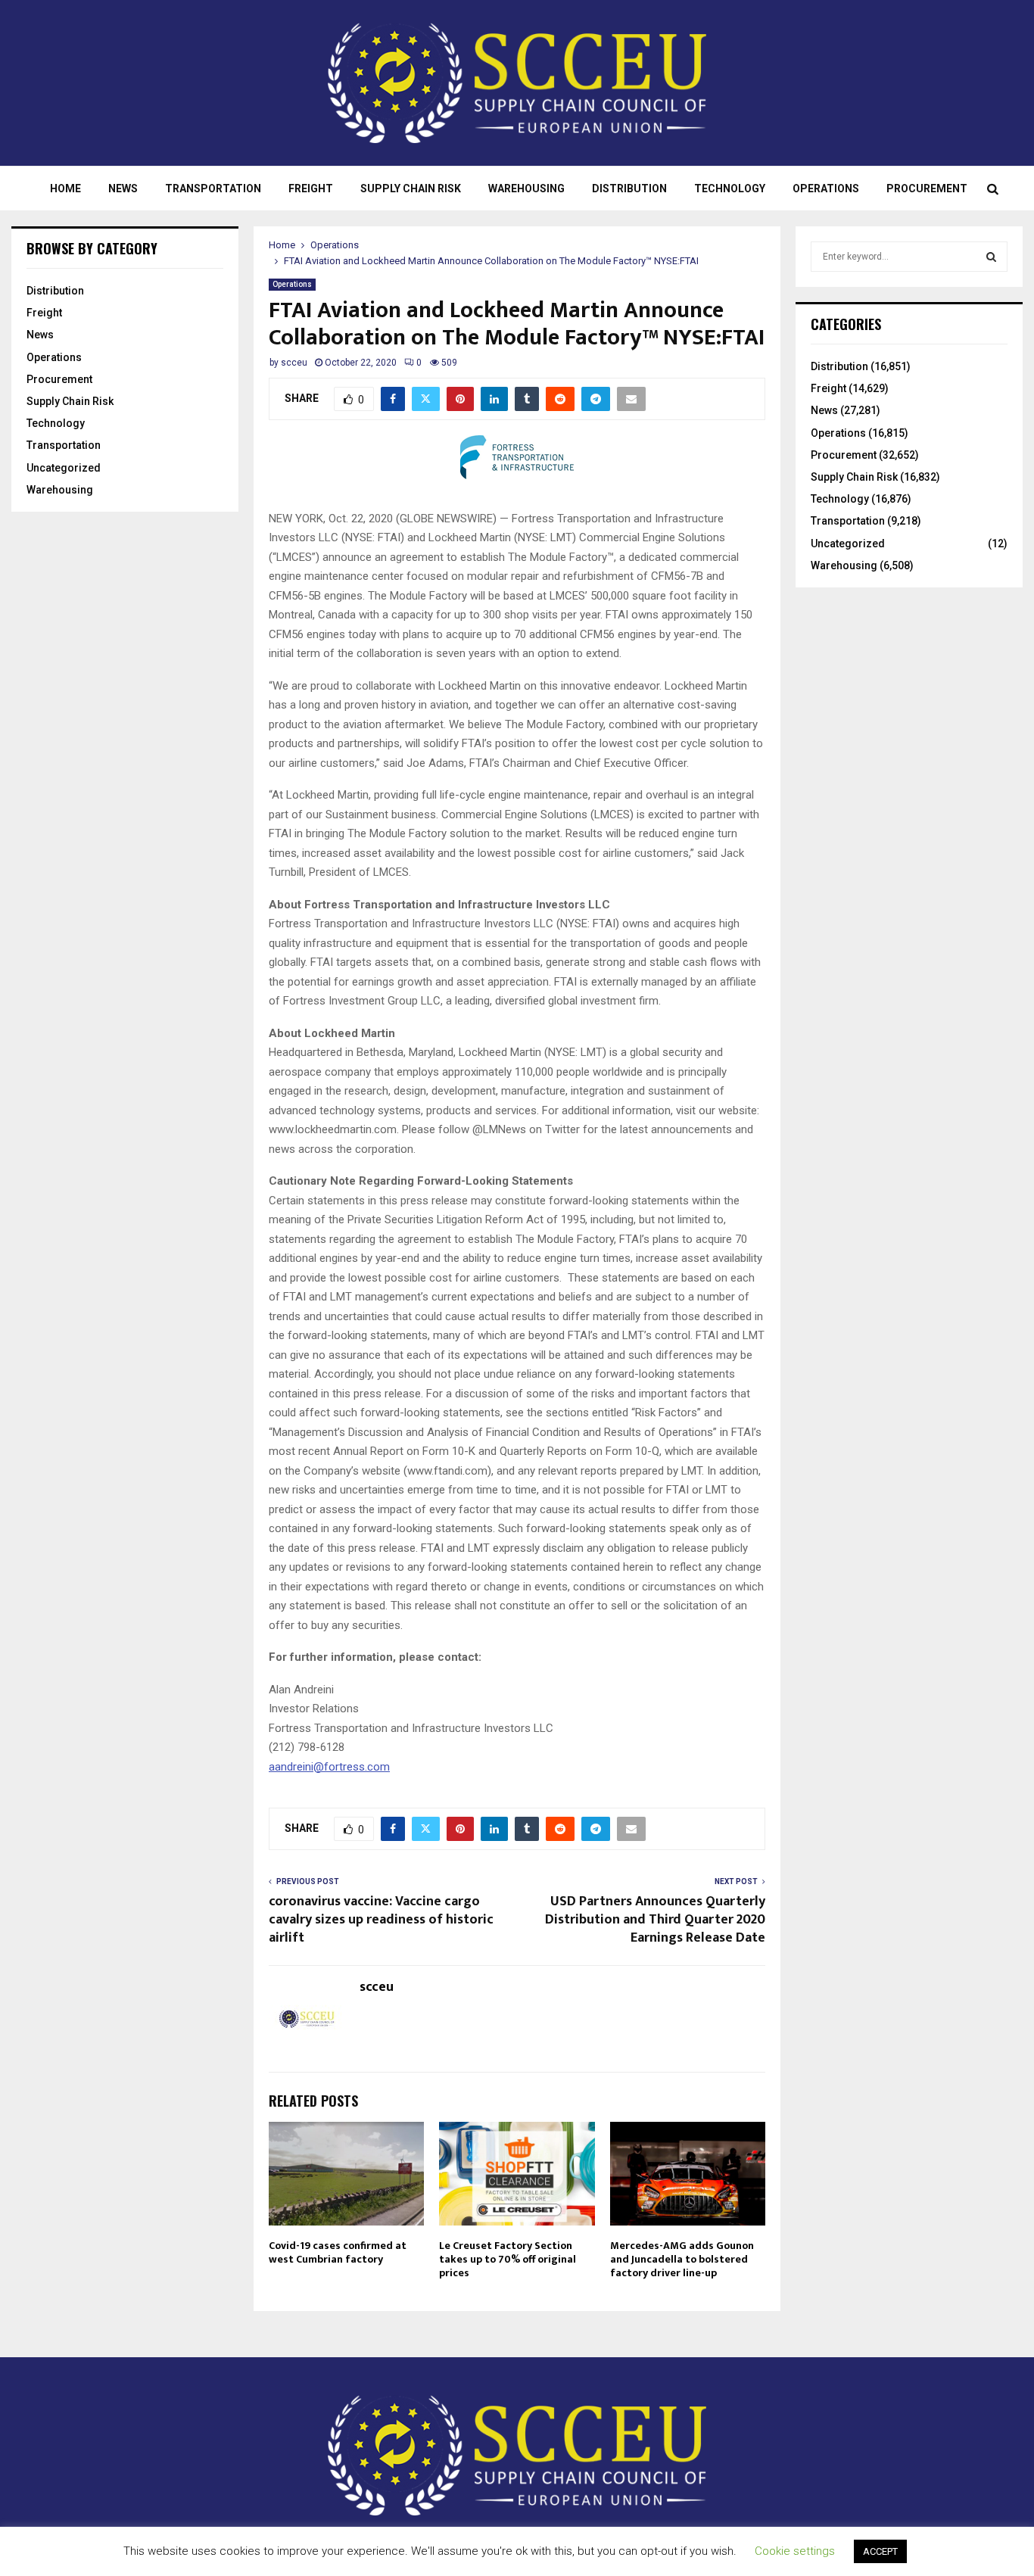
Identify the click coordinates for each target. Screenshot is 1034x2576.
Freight (311, 188)
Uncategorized (64, 468)
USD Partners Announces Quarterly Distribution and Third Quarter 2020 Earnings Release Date (655, 1920)
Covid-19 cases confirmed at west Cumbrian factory (338, 2252)
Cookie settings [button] (795, 2551)
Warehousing (526, 188)
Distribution (629, 188)
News (123, 188)
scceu (294, 363)
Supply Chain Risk (411, 188)
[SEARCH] (991, 257)
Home (65, 188)
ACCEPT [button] (880, 2551)
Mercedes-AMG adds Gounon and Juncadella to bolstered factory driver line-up (682, 2259)
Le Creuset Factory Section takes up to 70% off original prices (508, 2259)
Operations (826, 188)
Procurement (927, 188)
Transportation (213, 188)
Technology (730, 188)
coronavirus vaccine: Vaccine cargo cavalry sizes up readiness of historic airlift (381, 1920)
